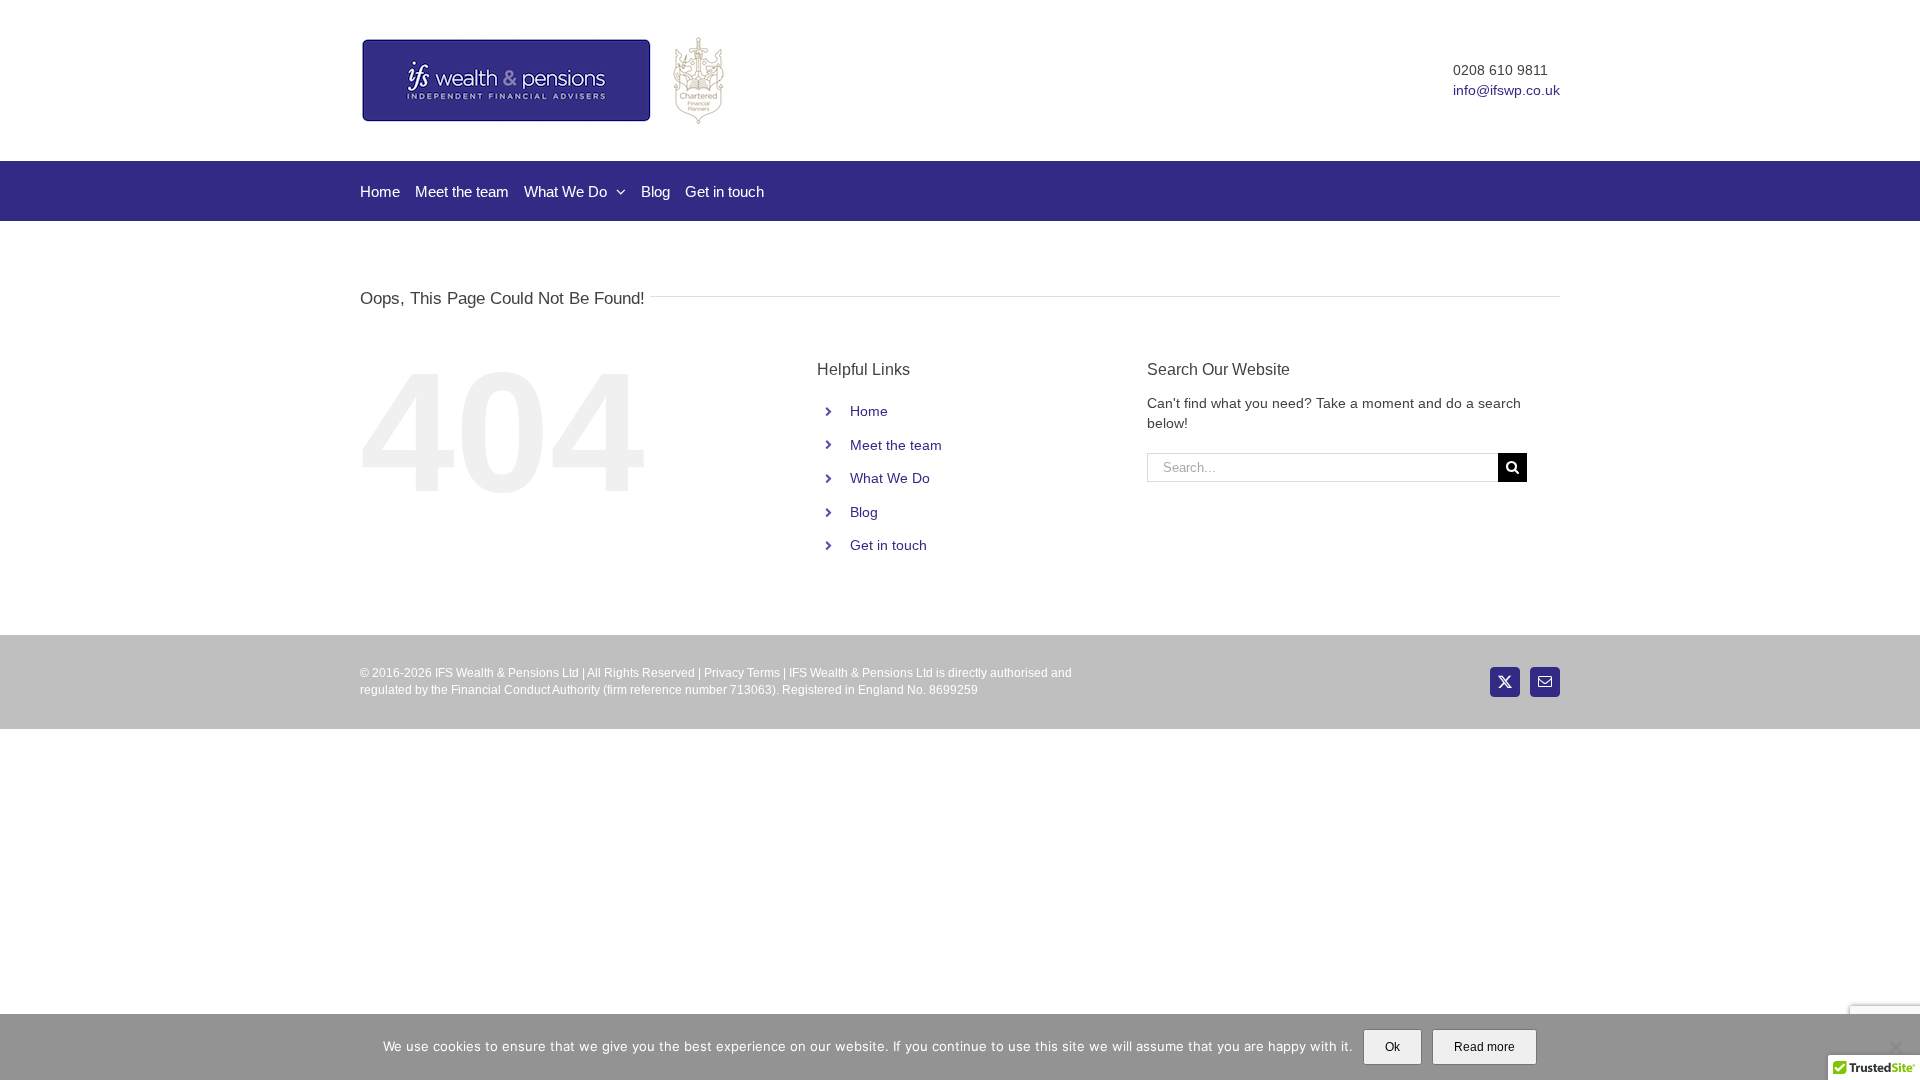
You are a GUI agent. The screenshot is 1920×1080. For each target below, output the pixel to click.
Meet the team (896, 445)
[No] (1895, 1047)
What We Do (890, 478)
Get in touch (888, 545)
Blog (864, 512)
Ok (1392, 1047)
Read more (1484, 1047)
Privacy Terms (742, 673)
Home (869, 411)
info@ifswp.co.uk (1506, 90)
